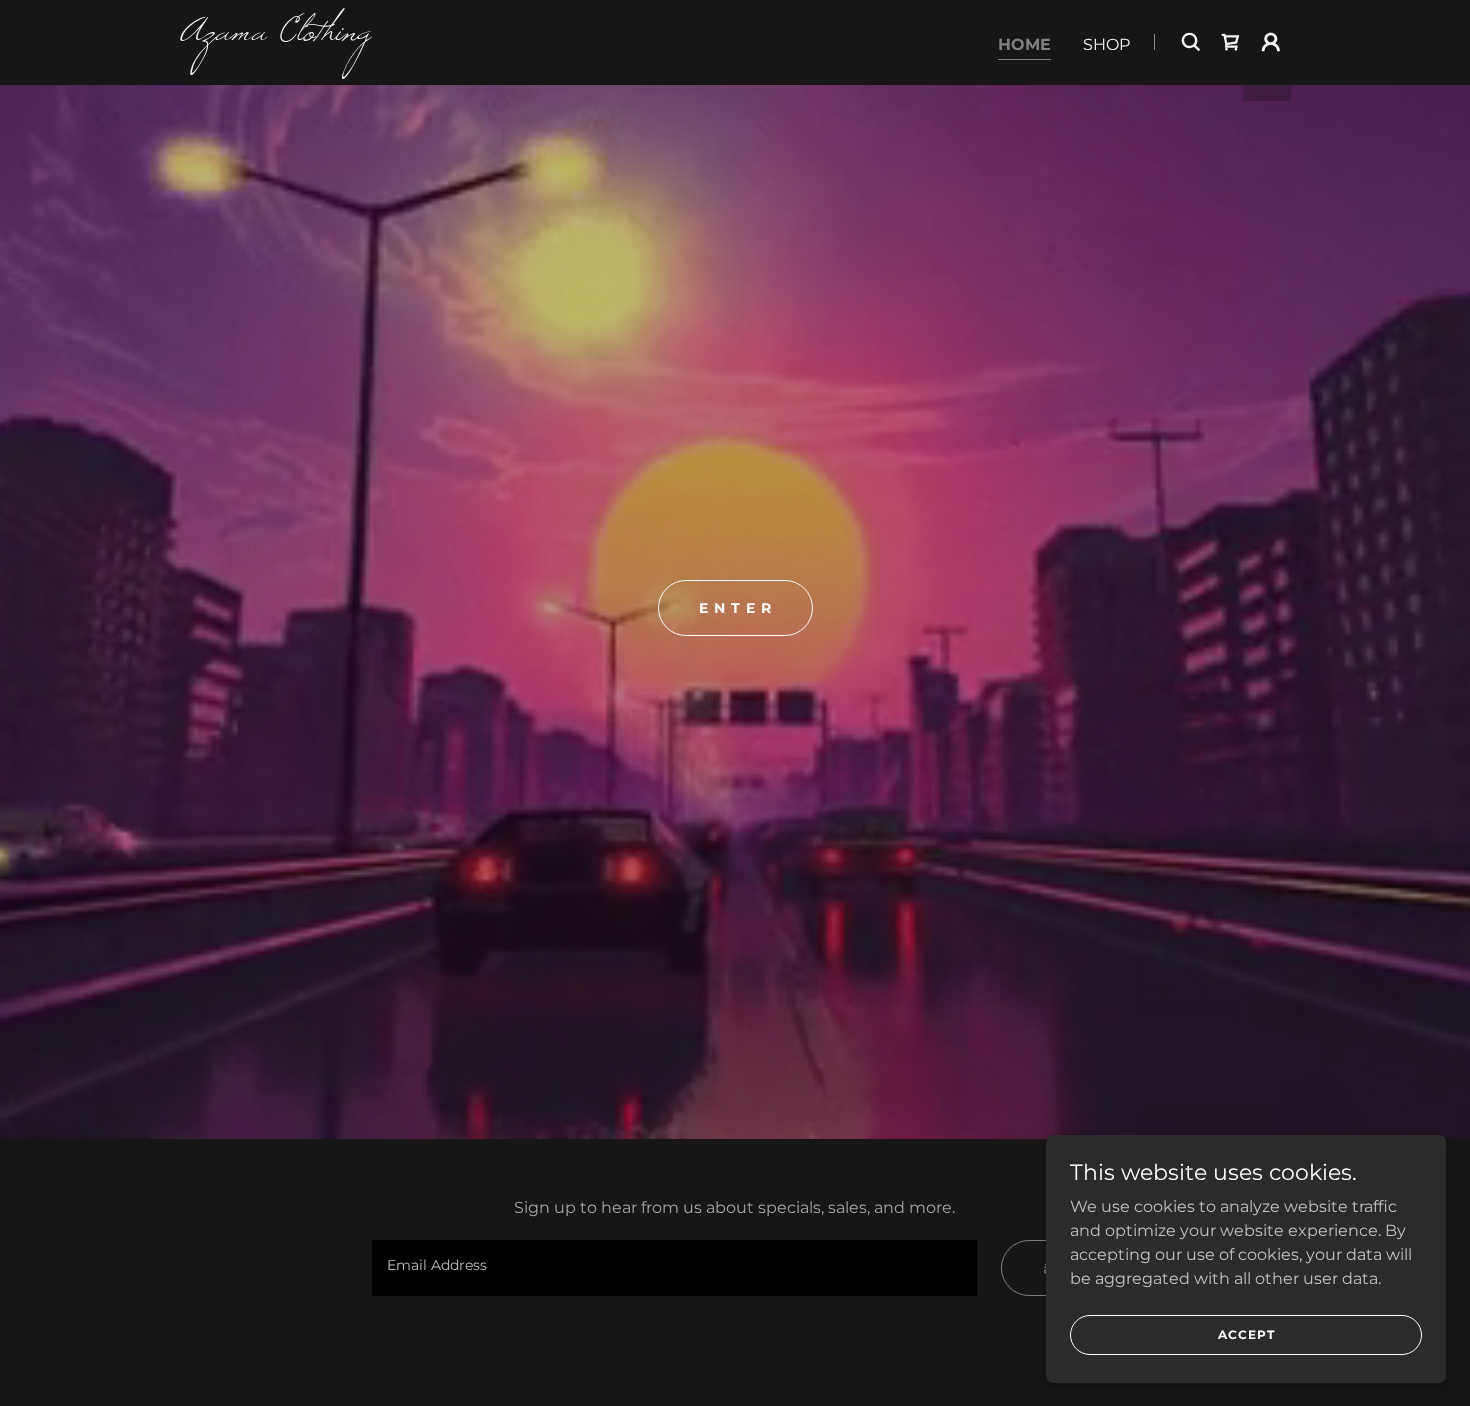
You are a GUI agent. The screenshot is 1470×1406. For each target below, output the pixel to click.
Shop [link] (1106, 44)
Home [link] (1024, 44)
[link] (373, 34)
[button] (1271, 42)
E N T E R (735, 608)
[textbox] (674, 1268)
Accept (1246, 1334)
